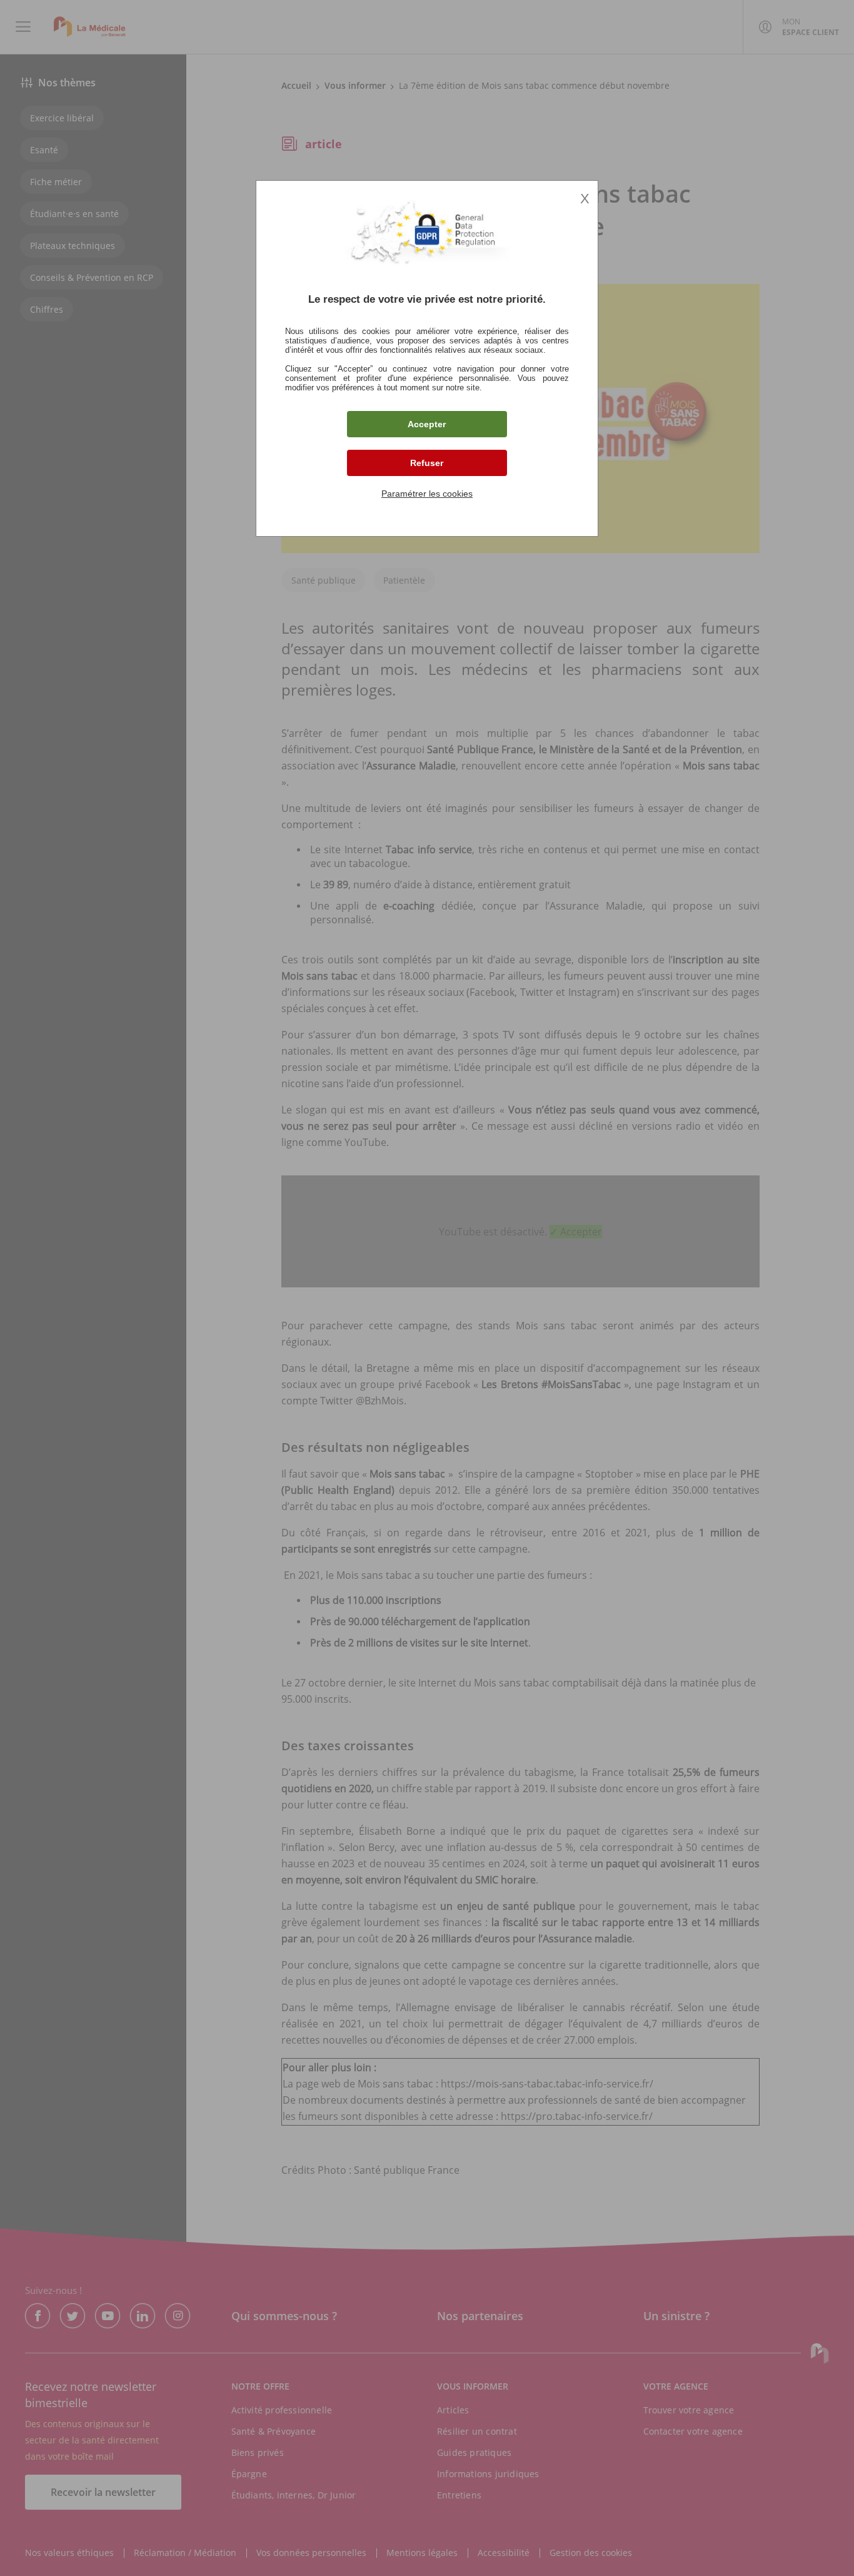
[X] (427, 1288)
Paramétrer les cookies (427, 494)
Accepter (427, 424)
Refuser (427, 463)
